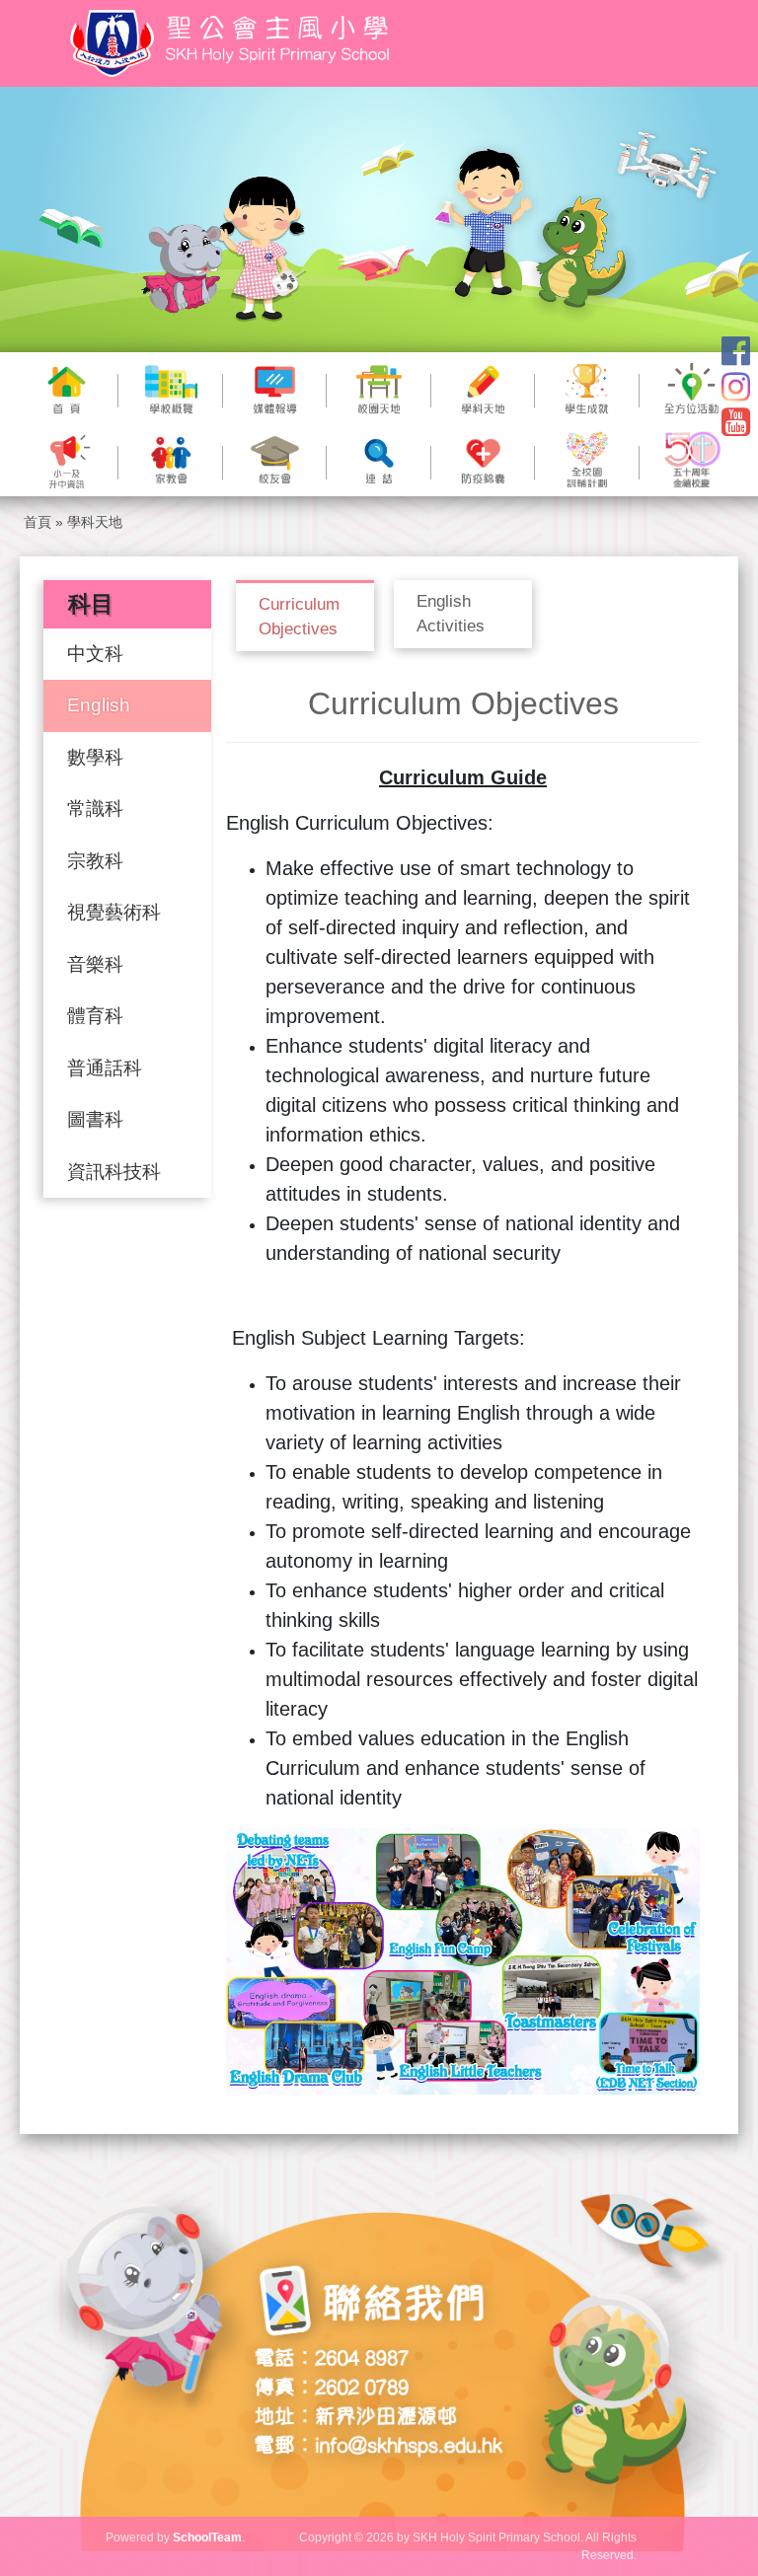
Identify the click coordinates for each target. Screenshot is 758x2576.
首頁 (38, 522)
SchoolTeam (207, 2538)
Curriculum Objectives (299, 617)
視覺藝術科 (114, 912)
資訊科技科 (114, 1172)
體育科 (95, 1016)
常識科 (95, 809)
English (99, 705)
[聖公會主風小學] (233, 43)
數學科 (95, 757)
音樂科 (95, 964)
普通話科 (105, 1068)
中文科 (95, 654)
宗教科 (95, 861)
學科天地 (95, 522)
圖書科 (95, 1119)
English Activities (451, 614)
